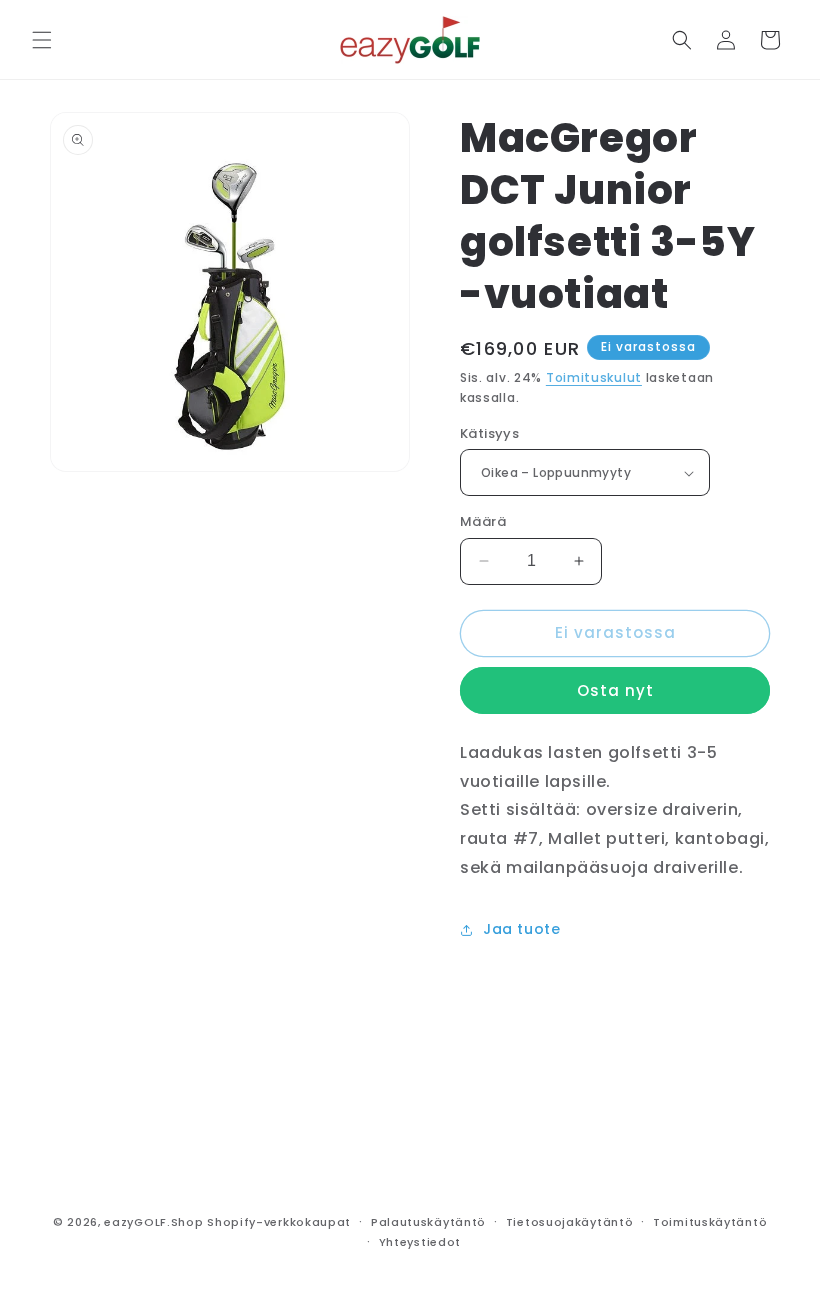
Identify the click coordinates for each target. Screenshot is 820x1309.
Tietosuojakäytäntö (570, 1222)
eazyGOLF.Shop (153, 1222)
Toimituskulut (594, 377)
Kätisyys (489, 433)
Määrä (483, 521)
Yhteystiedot (420, 1242)
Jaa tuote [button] (521, 929)
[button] (42, 40)
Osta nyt (615, 690)
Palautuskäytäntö (428, 1222)
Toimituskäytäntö (710, 1222)
